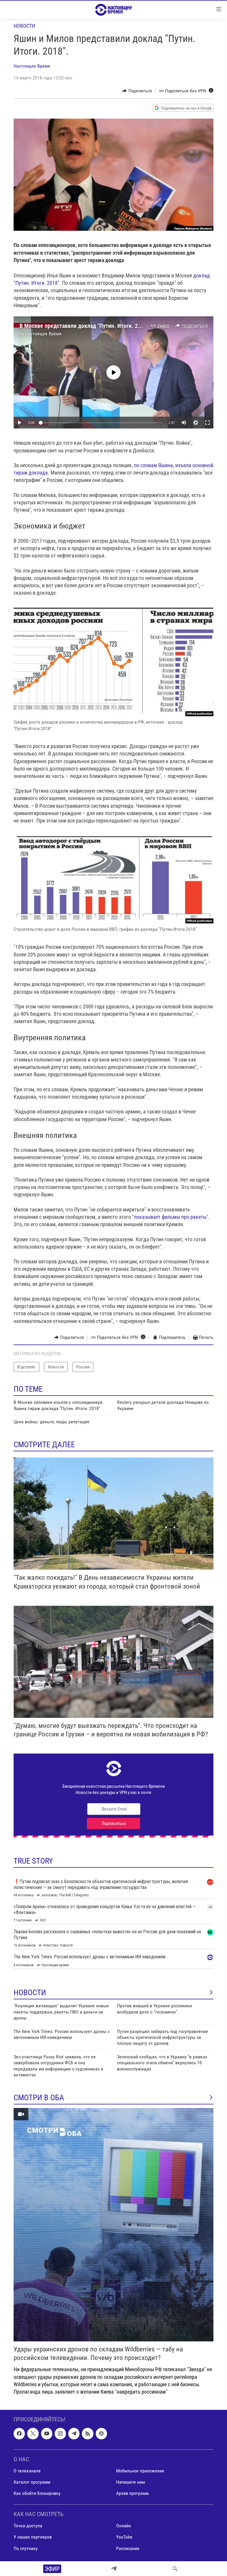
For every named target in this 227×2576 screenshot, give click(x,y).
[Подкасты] (101, 2433)
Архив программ (132, 2493)
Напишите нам (130, 2482)
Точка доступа (28, 2526)
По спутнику (26, 2548)
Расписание (128, 2548)
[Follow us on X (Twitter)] (33, 2433)
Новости (24, 26)
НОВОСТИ (30, 1993)
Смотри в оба (39, 2098)
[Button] (137, 91)
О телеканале (27, 2471)
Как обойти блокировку (37, 2493)
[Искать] (175, 2569)
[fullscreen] (207, 423)
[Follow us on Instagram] (60, 2433)
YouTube (124, 2537)
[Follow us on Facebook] (19, 2433)
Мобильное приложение (140, 2471)
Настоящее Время (32, 66)
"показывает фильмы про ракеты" (170, 1217)
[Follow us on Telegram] (74, 2433)
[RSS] (87, 2433)
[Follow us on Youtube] (47, 2433)
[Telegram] (114, 2569)
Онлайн (124, 2526)
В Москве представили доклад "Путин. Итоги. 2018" (84, 326)
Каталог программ (32, 2482)
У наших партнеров (33, 2537)
